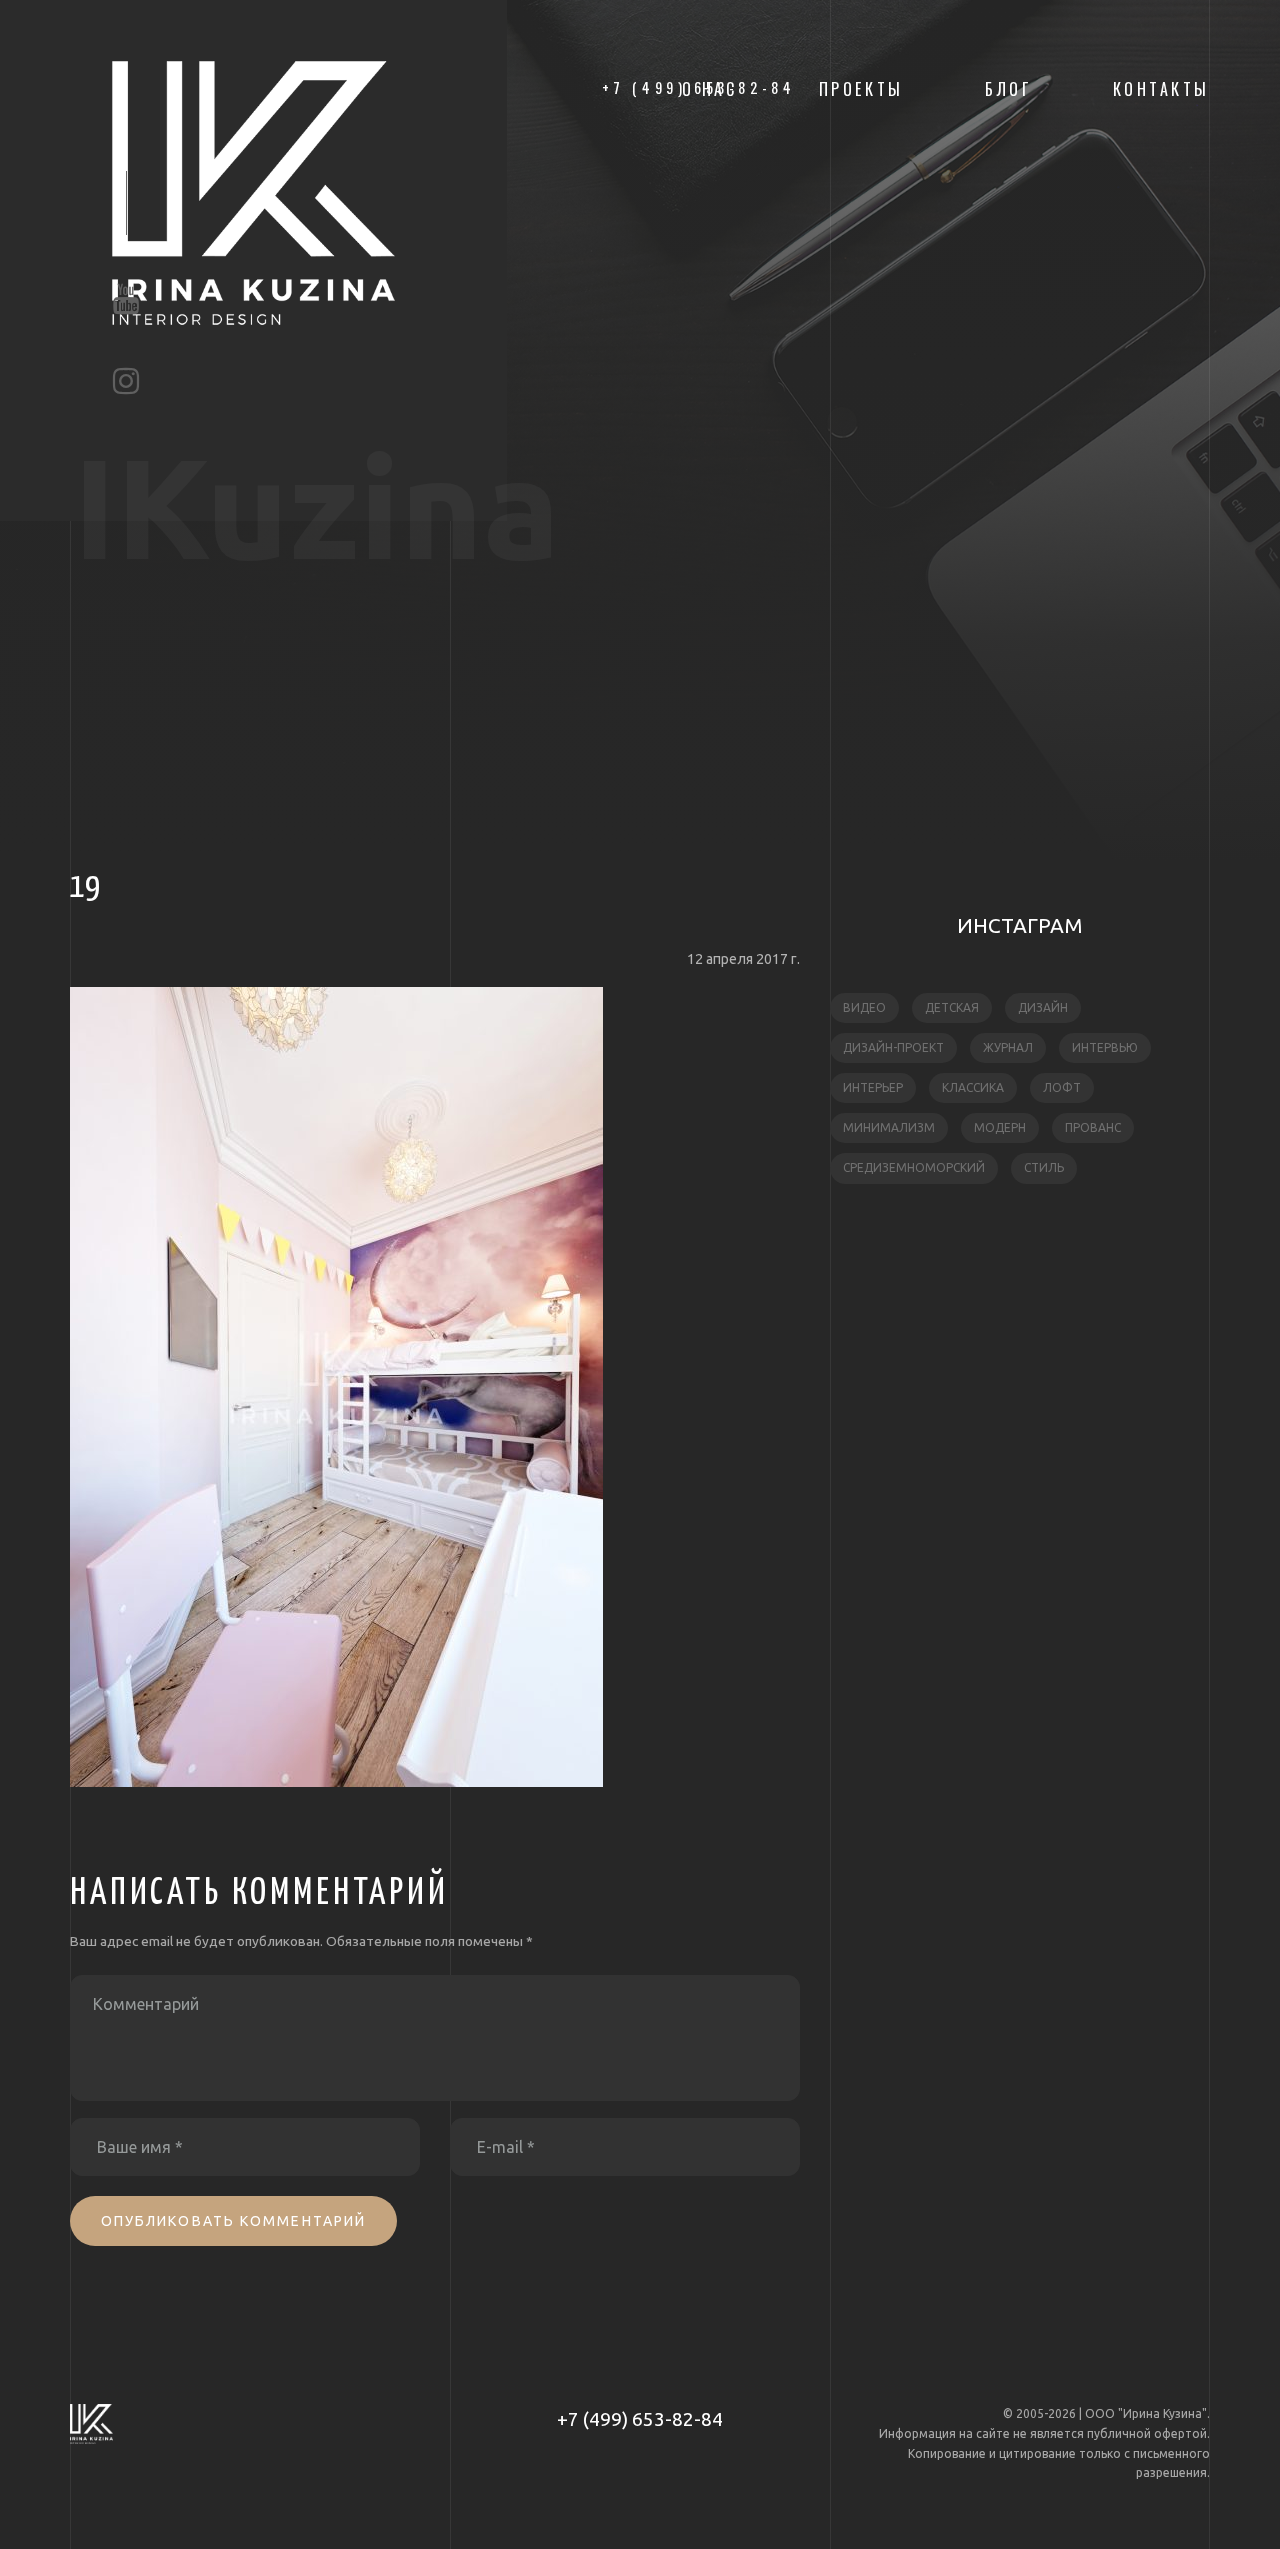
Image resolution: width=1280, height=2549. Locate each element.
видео (864, 1007)
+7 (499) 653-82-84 (640, 2419)
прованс (1093, 1127)
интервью (1105, 1047)
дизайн (1043, 1007)
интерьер (873, 1087)
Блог (1008, 89)
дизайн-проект (893, 1047)
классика (973, 1087)
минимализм (889, 1127)
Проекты (861, 89)
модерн (1000, 1127)
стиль (1044, 1167)
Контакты (1161, 89)
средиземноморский (914, 1167)
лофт (1062, 1087)
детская (952, 1007)
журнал (1008, 1047)
